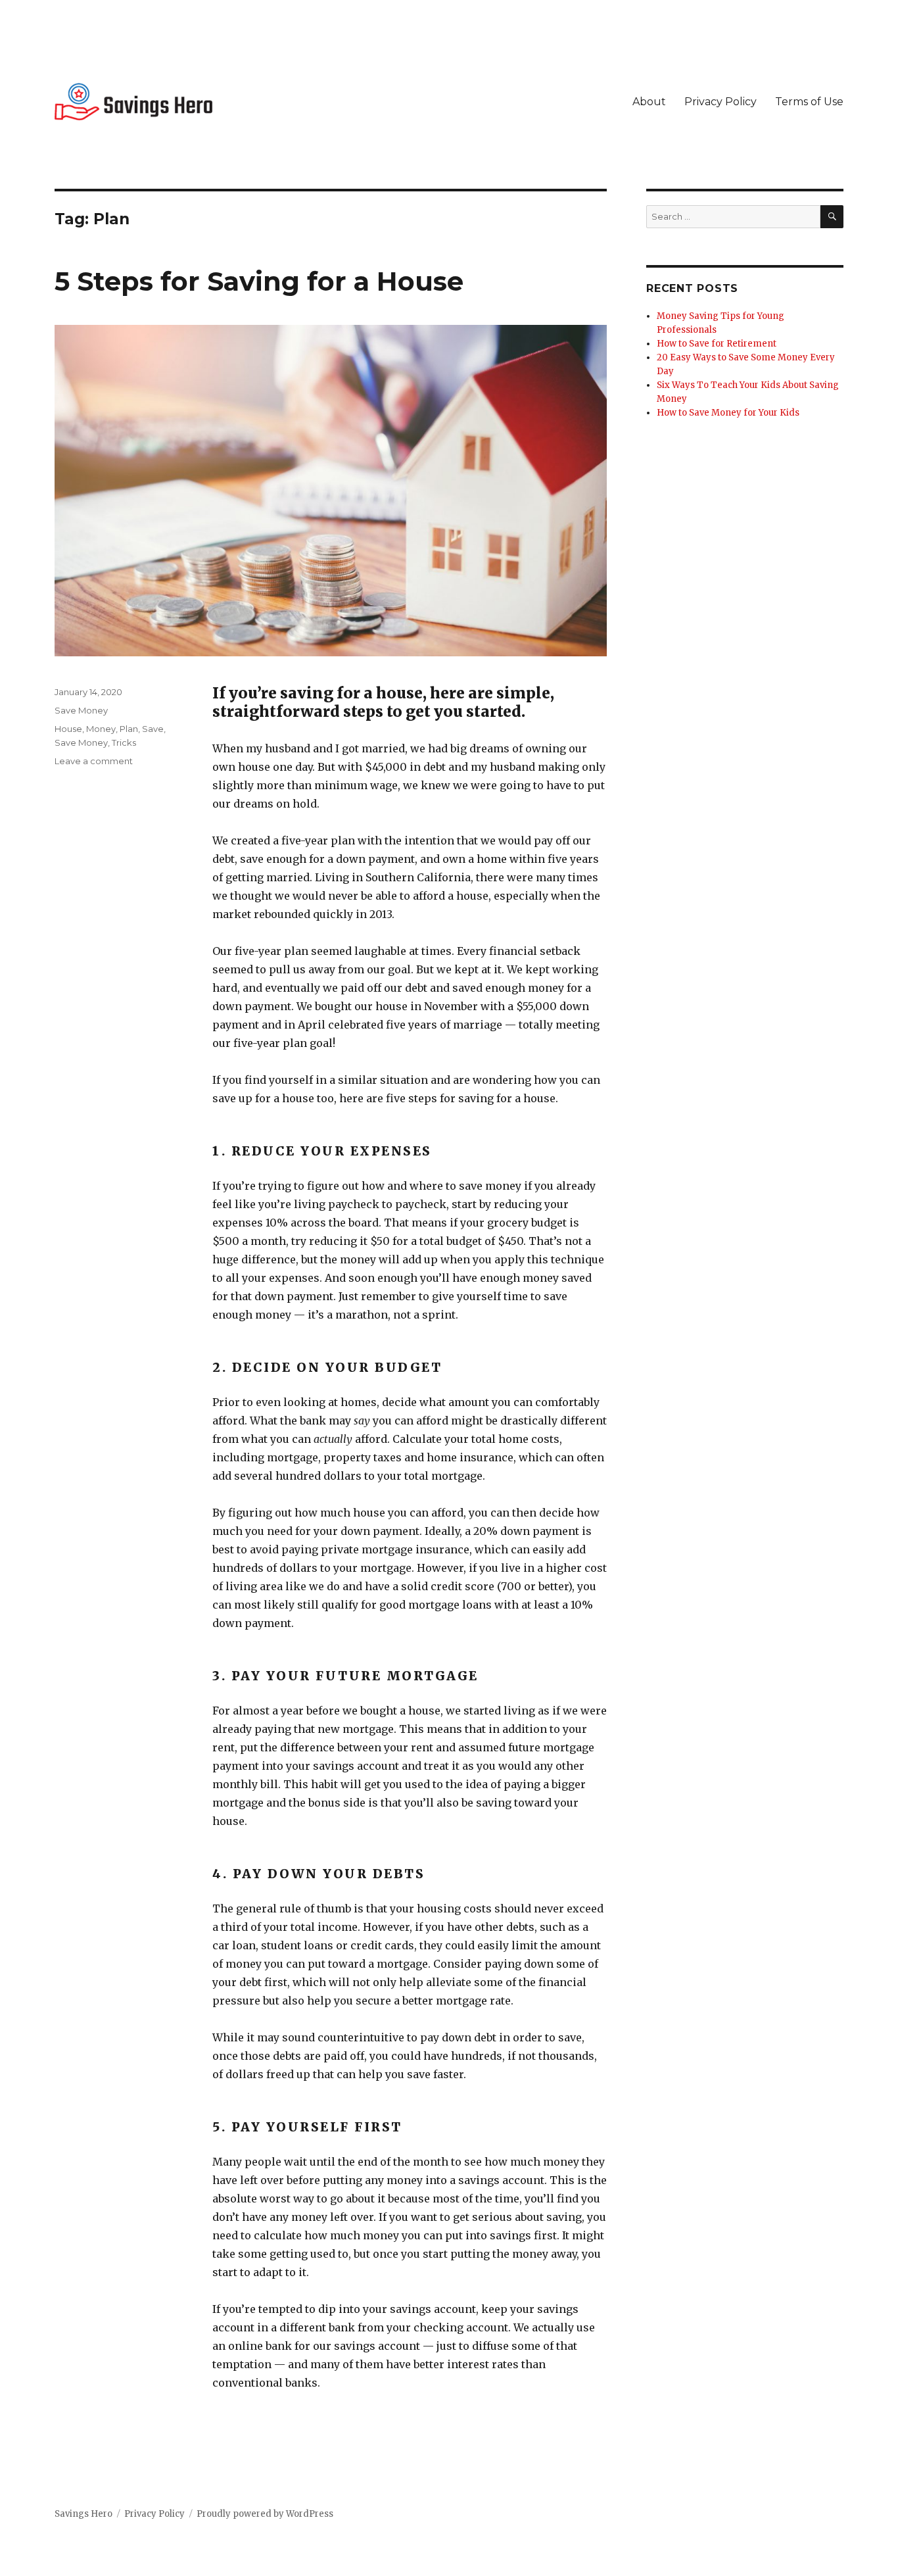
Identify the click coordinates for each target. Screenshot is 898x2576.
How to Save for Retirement (717, 344)
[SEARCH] (832, 217)
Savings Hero (83, 2514)
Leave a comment (94, 761)
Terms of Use (809, 102)
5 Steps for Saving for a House (259, 281)
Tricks (124, 742)
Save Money (81, 710)
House (68, 729)
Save (153, 729)
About (649, 102)
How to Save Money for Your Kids (728, 413)
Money (101, 729)
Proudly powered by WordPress (265, 2514)
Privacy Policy (721, 102)
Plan (129, 729)
